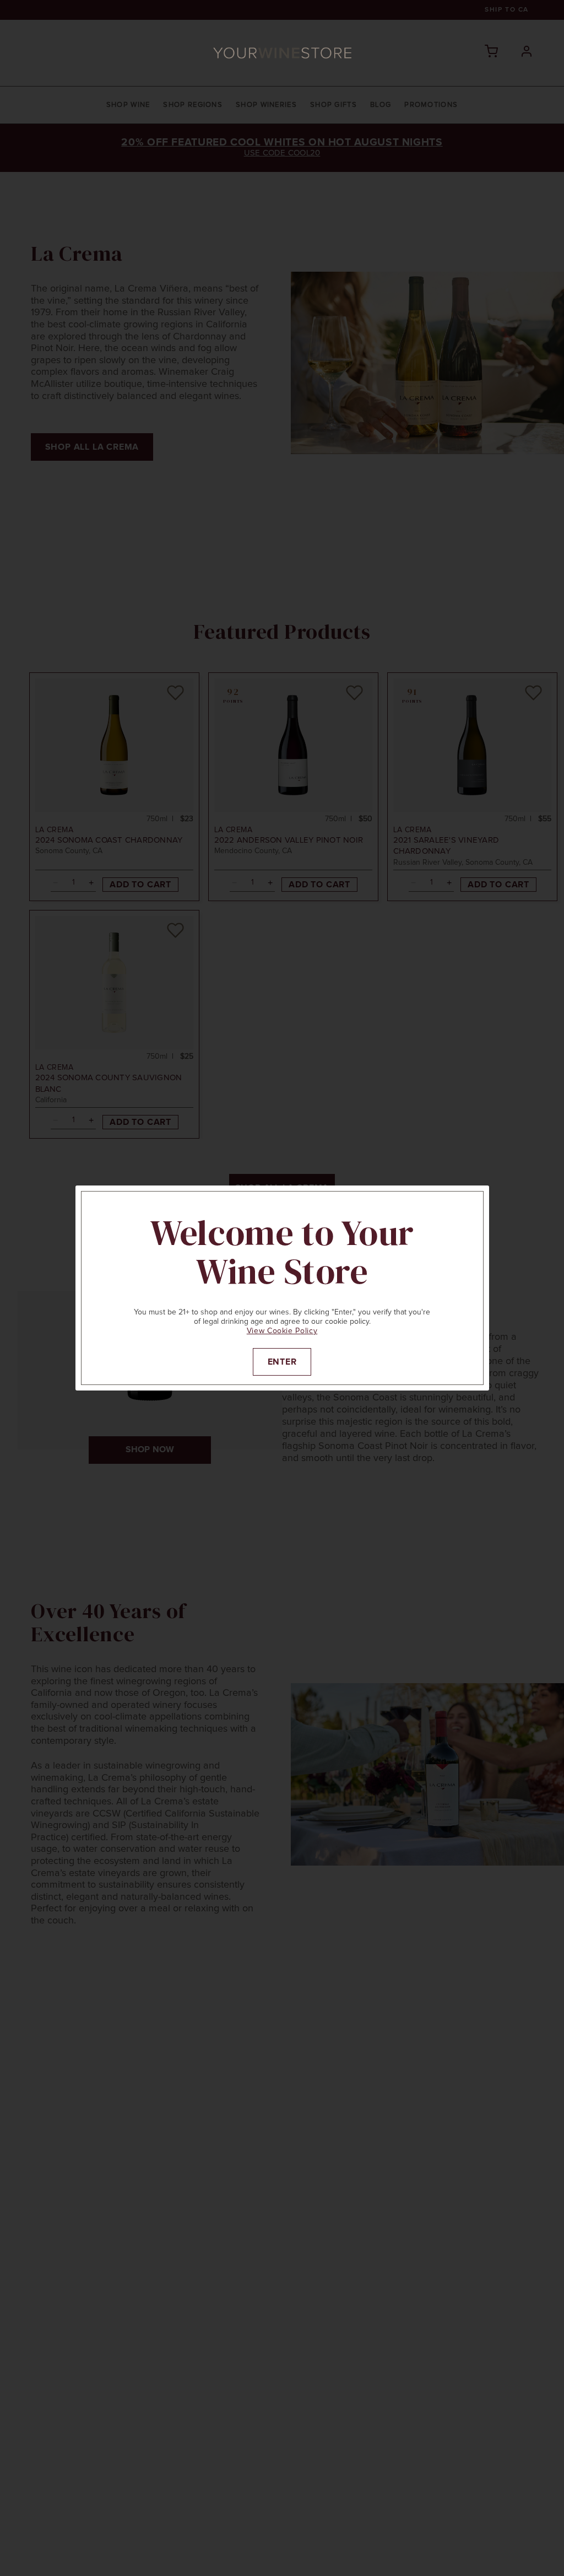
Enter (282, 1362)
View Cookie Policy (282, 1331)
